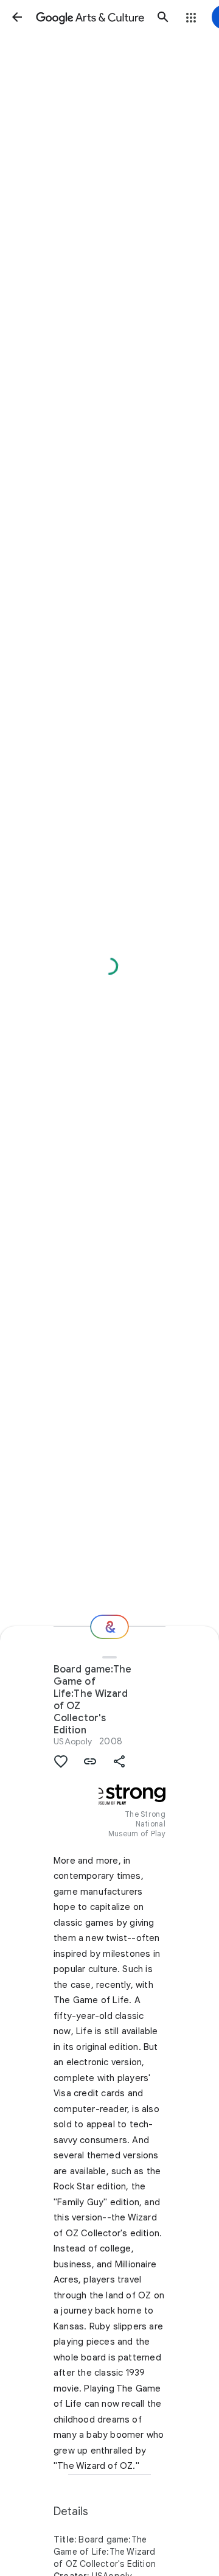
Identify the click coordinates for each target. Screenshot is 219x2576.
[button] (17, 17)
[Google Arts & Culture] (90, 17)
